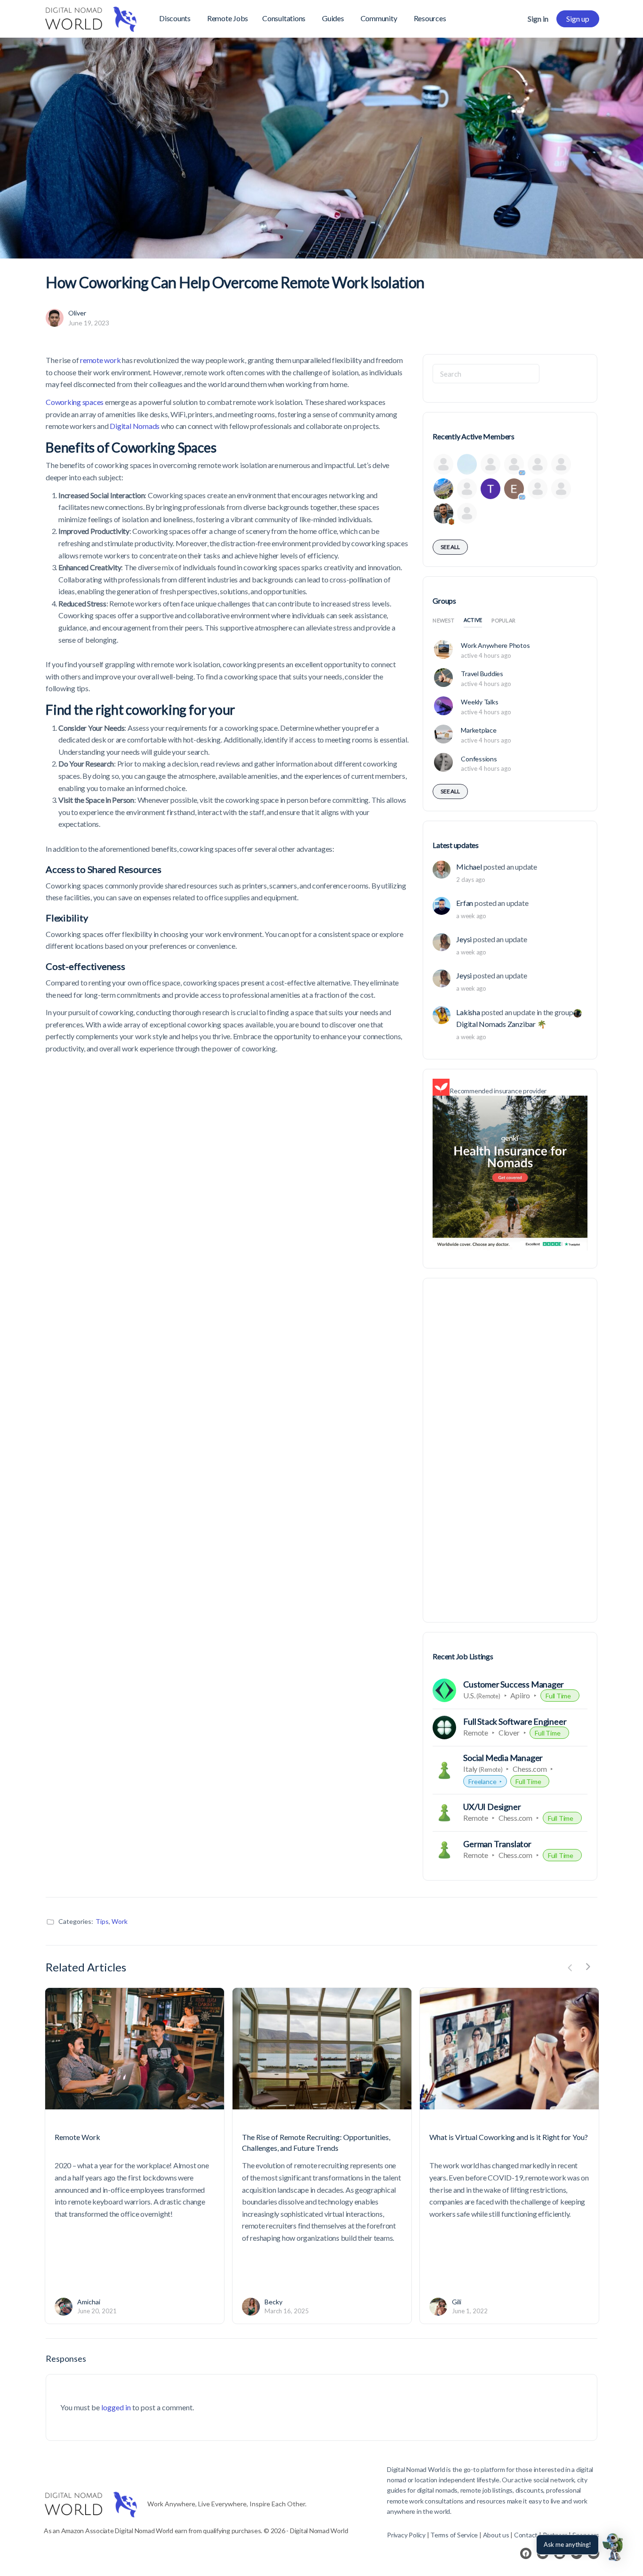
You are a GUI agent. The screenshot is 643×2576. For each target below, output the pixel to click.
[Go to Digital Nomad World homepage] (91, 17)
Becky (273, 2302)
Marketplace (478, 730)
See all (450, 547)
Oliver (77, 313)
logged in (116, 2407)
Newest (443, 620)
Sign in (538, 19)
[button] (614, 2547)
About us (496, 2535)
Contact (526, 2535)
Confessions (479, 759)
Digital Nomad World (416, 2469)
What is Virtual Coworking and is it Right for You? (509, 2137)
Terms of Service (454, 2535)
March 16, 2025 (287, 2311)
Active (473, 620)
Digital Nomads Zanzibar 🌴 (501, 1024)
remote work (100, 360)
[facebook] (526, 2553)
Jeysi (464, 939)
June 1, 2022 (470, 2311)
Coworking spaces (75, 402)
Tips (102, 1921)
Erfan (465, 903)
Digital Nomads (135, 426)
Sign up (578, 19)
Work (120, 1921)
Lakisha (468, 1012)
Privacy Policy (406, 2535)
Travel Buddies (482, 674)
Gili (457, 2302)
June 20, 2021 (97, 2311)
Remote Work (77, 2137)
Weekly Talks (479, 702)
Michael (469, 867)
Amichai (89, 2302)
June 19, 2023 (89, 323)
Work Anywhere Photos (495, 645)
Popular (503, 620)
